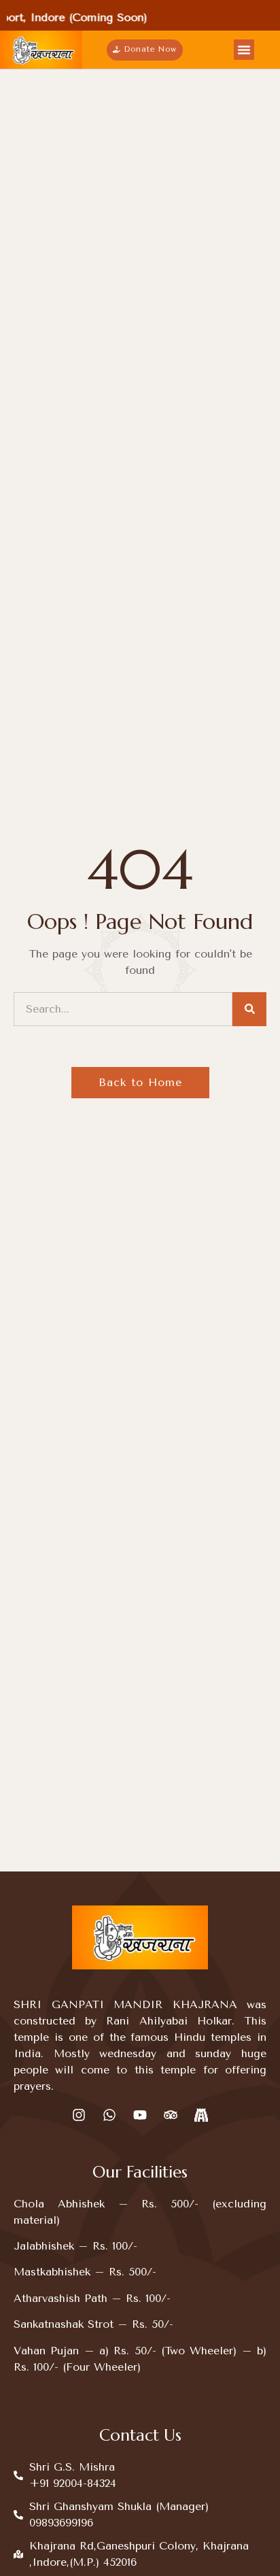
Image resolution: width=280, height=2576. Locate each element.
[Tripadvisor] (171, 2115)
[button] (244, 50)
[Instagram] (79, 2115)
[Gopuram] (201, 2115)
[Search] (249, 1009)
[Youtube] (140, 2115)
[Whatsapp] (109, 2115)
